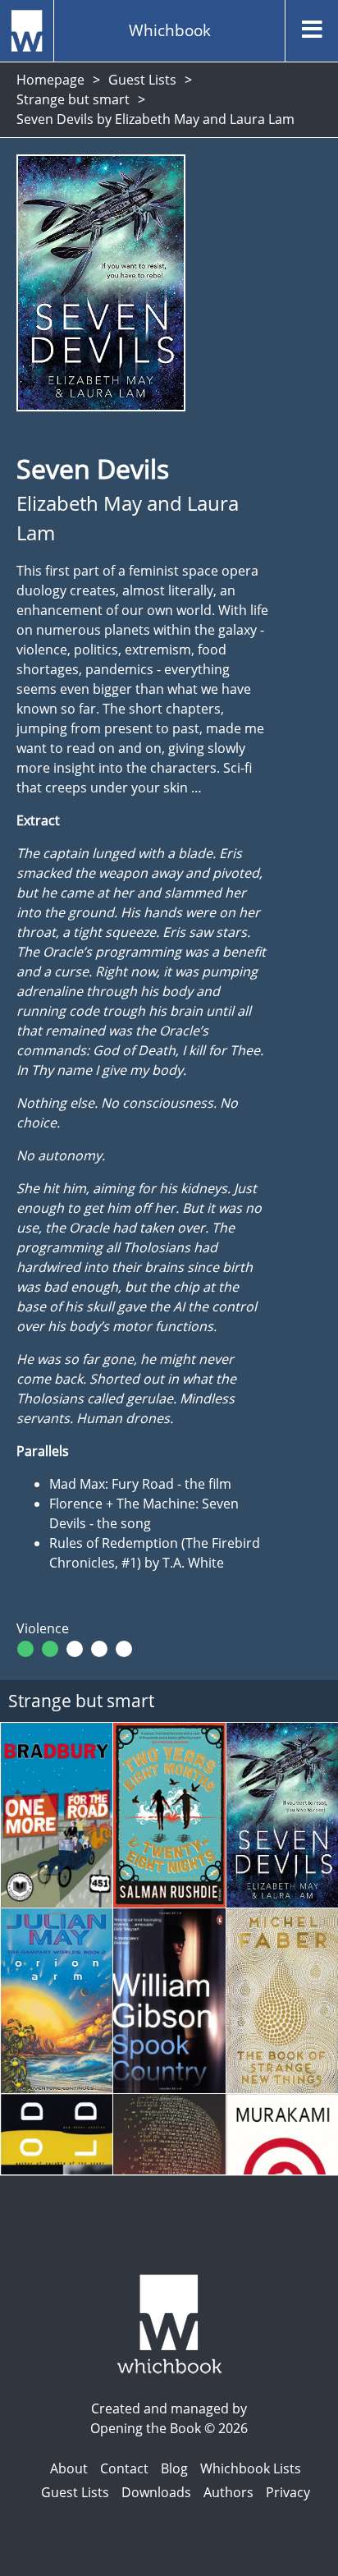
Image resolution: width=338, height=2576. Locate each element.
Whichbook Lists (251, 2468)
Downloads (156, 2492)
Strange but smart (73, 99)
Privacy (288, 2492)
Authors (228, 2492)
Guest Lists (142, 80)
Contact (124, 2468)
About (69, 2468)
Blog (174, 2468)
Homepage (50, 80)
